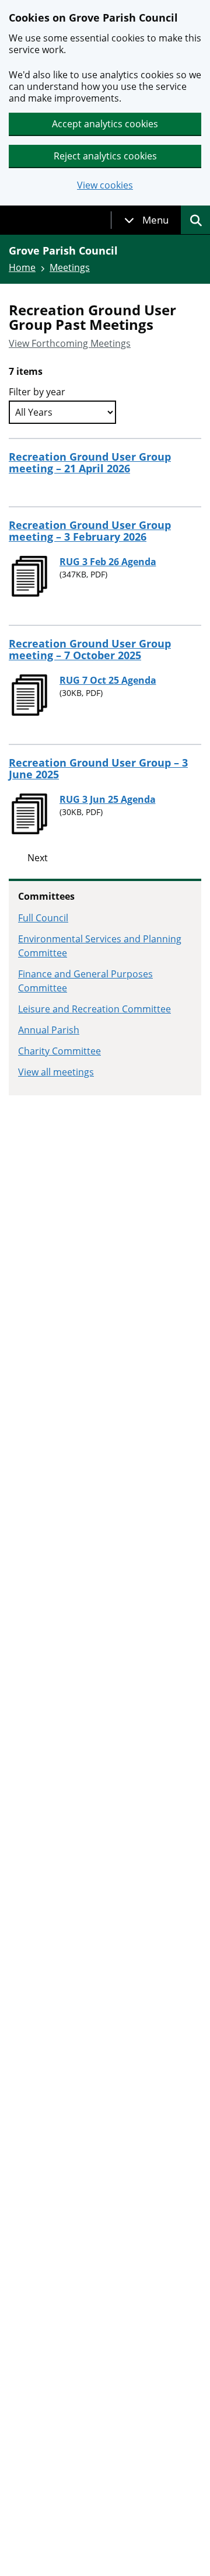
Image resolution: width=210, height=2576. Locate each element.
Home (22, 267)
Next (38, 858)
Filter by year (37, 392)
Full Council (43, 918)
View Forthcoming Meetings (70, 343)
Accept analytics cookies (105, 124)
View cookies (105, 185)
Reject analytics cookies (105, 156)
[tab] (146, 220)
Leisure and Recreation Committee (94, 1009)
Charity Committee (60, 1051)
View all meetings (56, 1072)
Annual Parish (49, 1030)
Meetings (70, 267)
